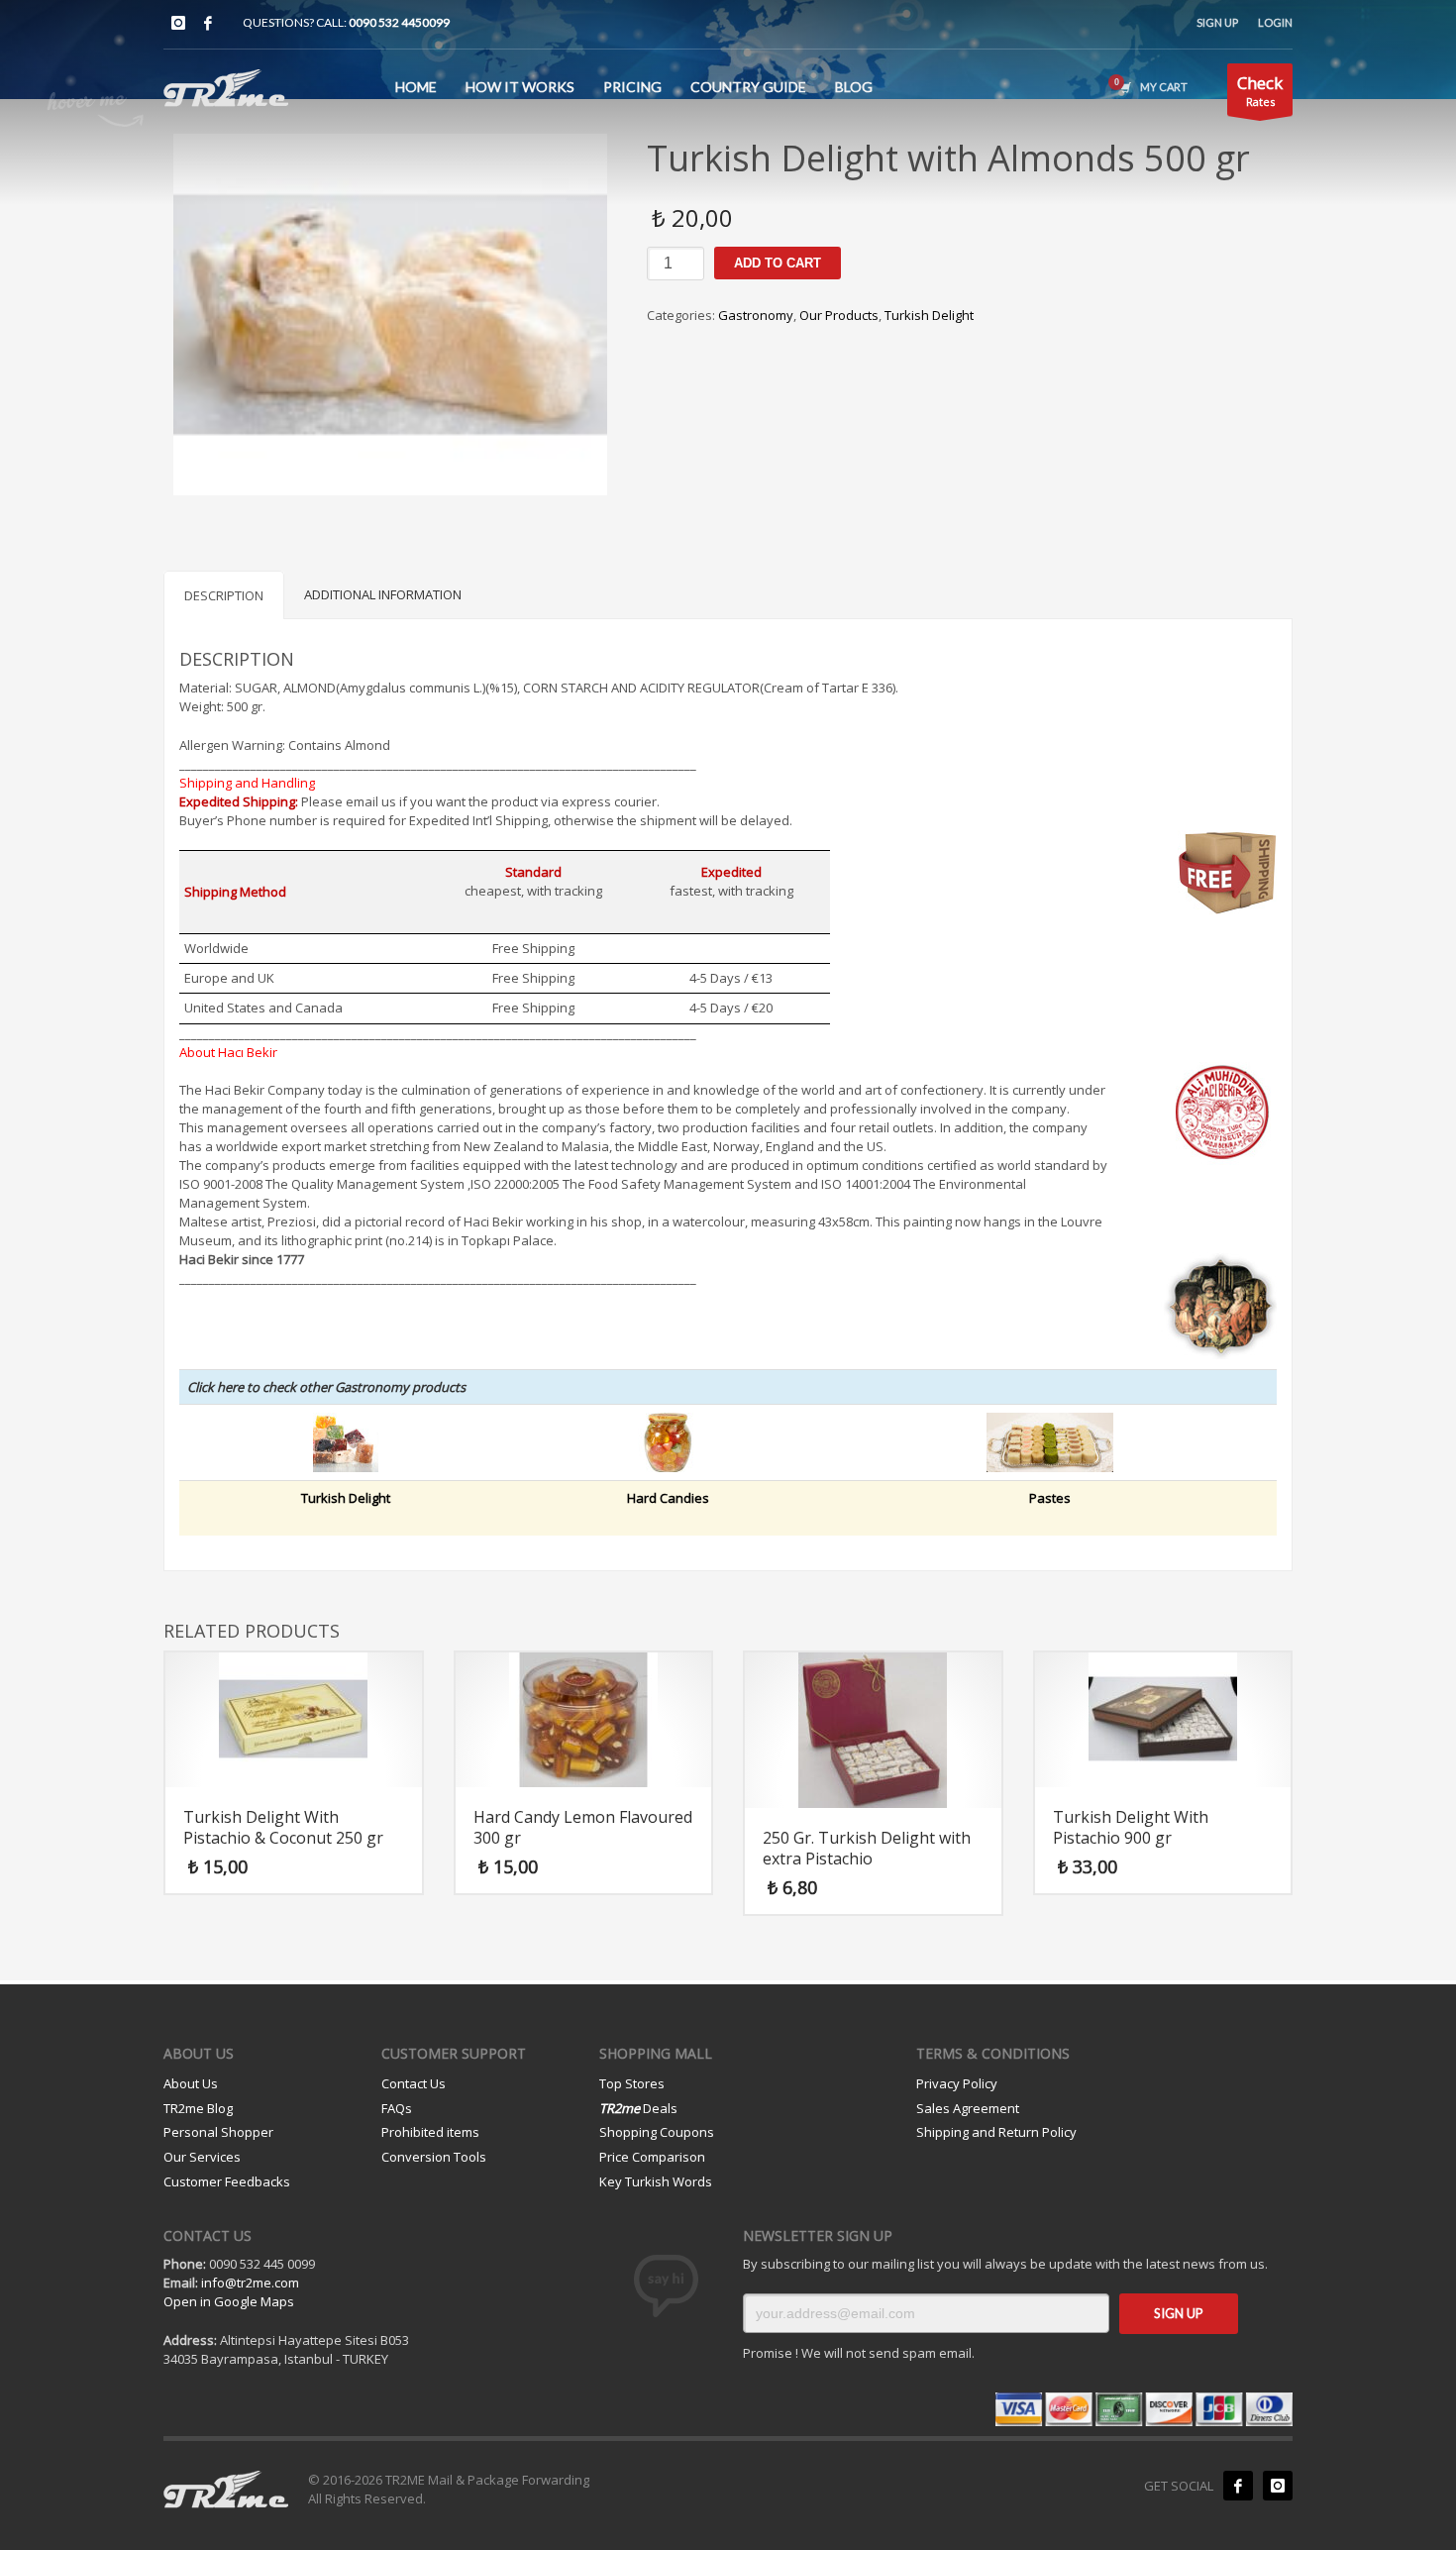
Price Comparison (652, 2157)
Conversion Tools (434, 2157)
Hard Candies (668, 1498)
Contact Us (414, 2083)
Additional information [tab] (383, 594)
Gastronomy (756, 315)
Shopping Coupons (657, 2132)
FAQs (397, 2108)
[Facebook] (208, 23)
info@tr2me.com (250, 2283)
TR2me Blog (198, 2108)
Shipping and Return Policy (996, 2132)
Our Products (839, 315)
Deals (638, 2108)
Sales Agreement (968, 2108)
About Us (191, 2083)
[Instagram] (178, 23)
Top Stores (632, 2083)
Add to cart (778, 263)
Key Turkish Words (656, 2181)
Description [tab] (224, 595)
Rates (1260, 90)
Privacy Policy (957, 2083)
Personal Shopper (218, 2132)
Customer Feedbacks (227, 2181)
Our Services (202, 2157)
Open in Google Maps (229, 2301)
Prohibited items (430, 2132)
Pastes (1050, 1498)
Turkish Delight (929, 315)
